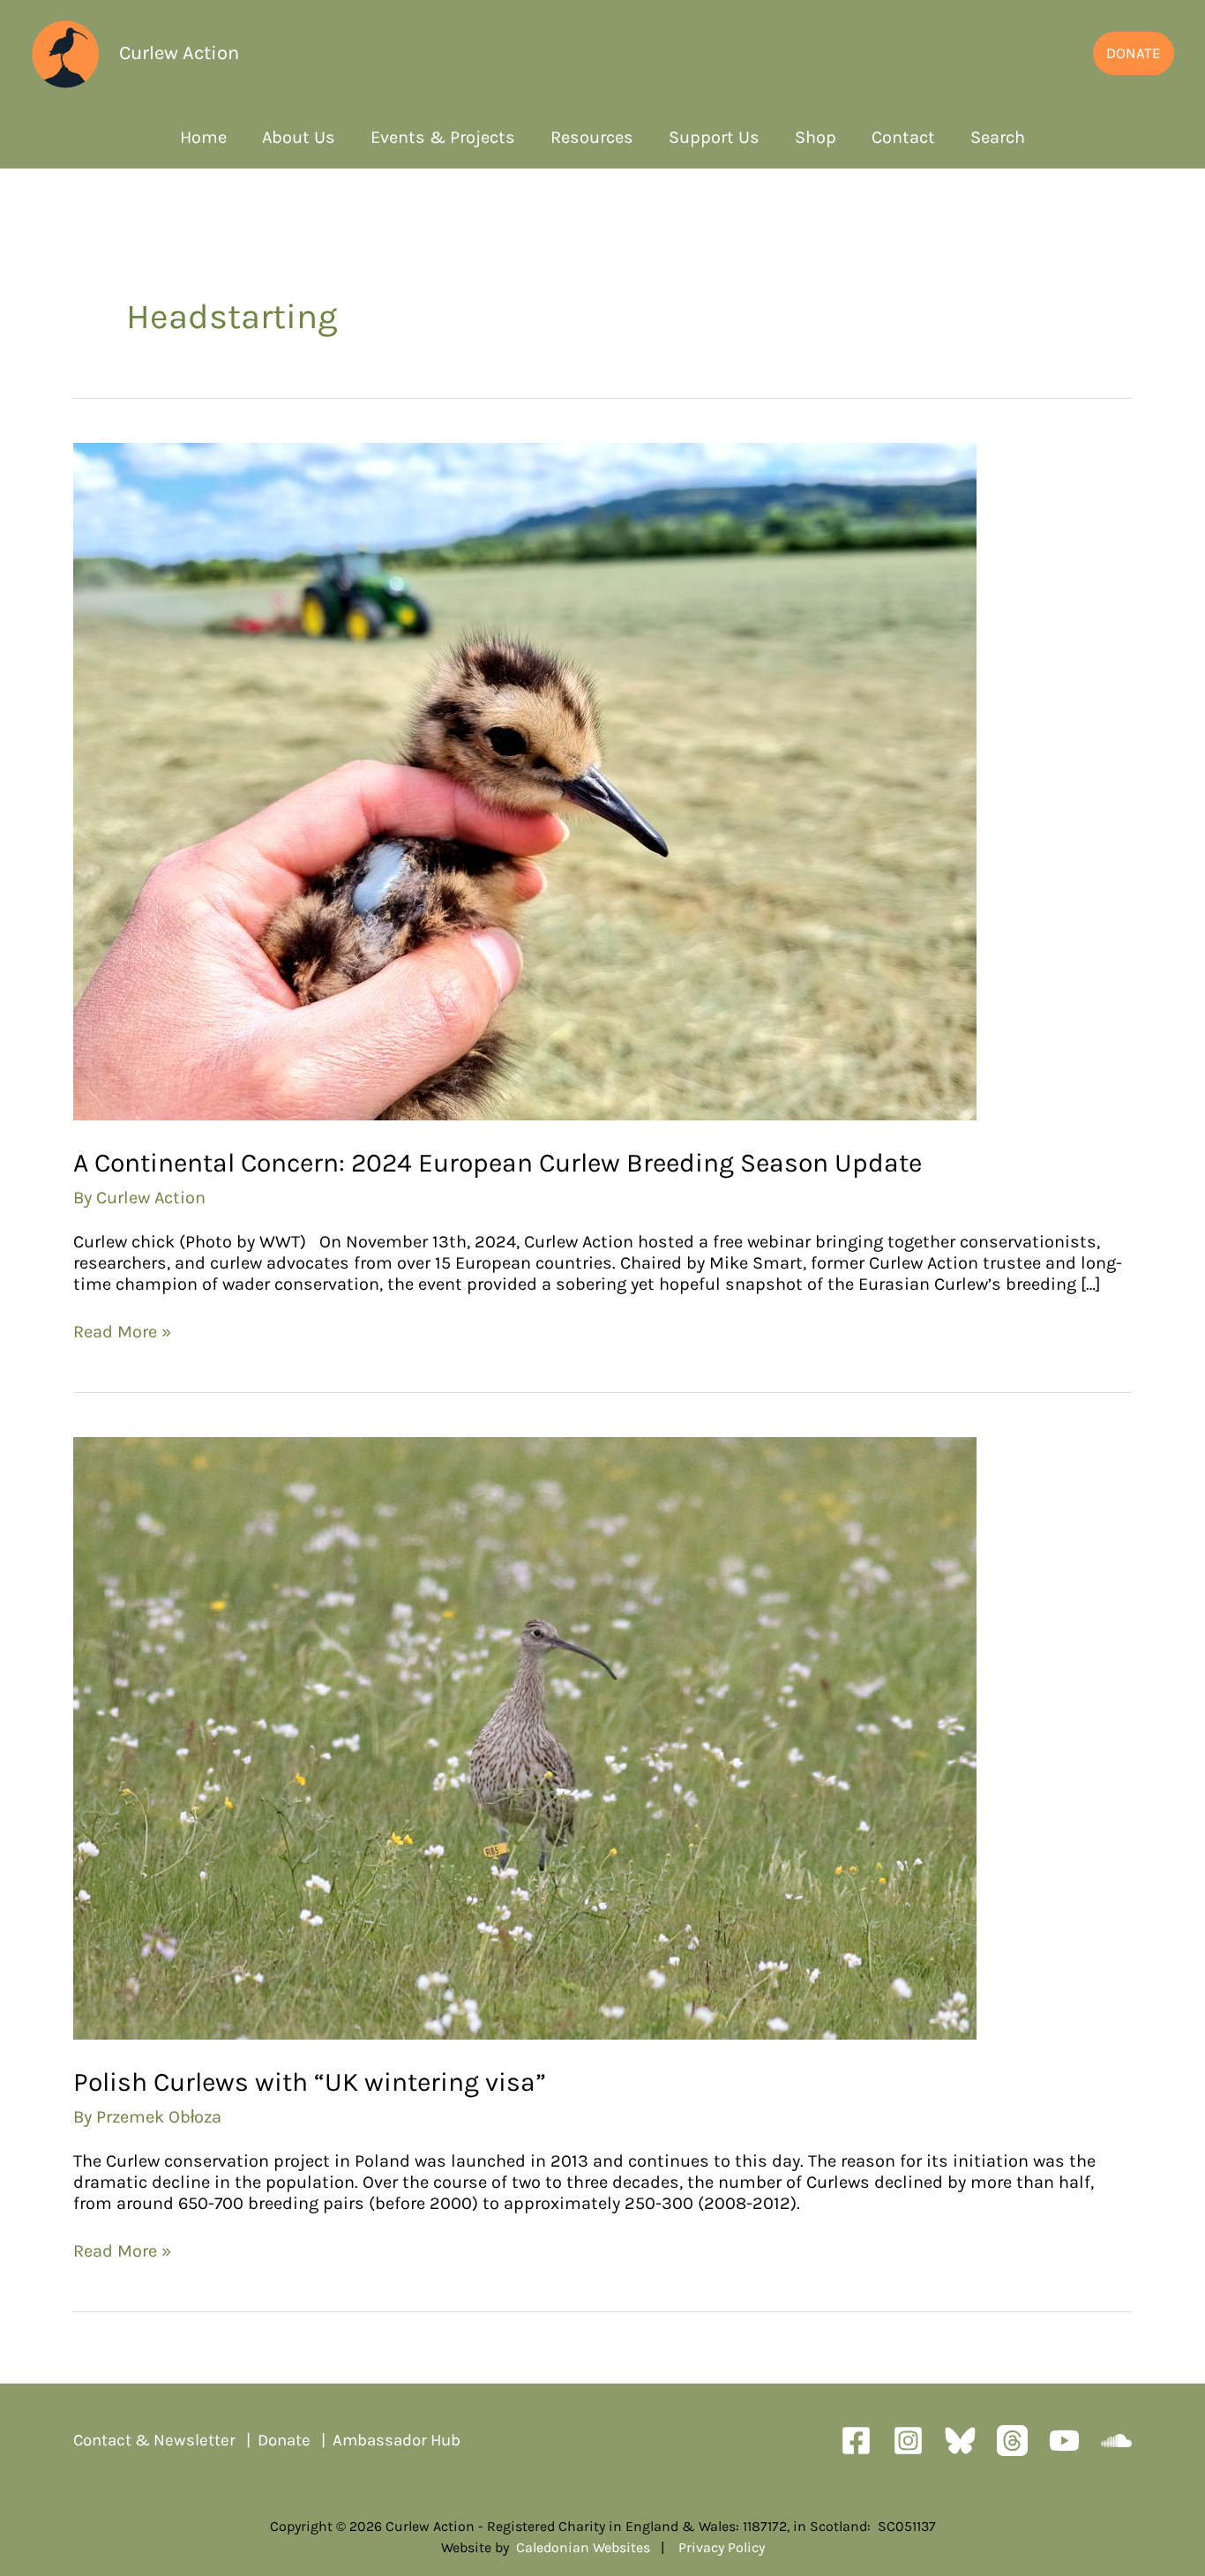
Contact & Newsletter (154, 2440)
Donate (284, 2440)
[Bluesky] (960, 2441)
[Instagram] (908, 2441)
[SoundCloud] (1116, 2441)
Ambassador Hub (397, 2440)
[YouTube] (1064, 2441)
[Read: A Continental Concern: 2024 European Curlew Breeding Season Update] (525, 780)
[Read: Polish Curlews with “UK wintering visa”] (525, 1737)
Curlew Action (179, 53)
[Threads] (1012, 2441)
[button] (1134, 53)
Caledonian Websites (583, 2547)
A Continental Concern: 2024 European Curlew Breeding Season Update (501, 1163)
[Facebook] (856, 2441)
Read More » (122, 1332)
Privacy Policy (722, 2547)
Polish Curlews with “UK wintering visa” (310, 2082)
